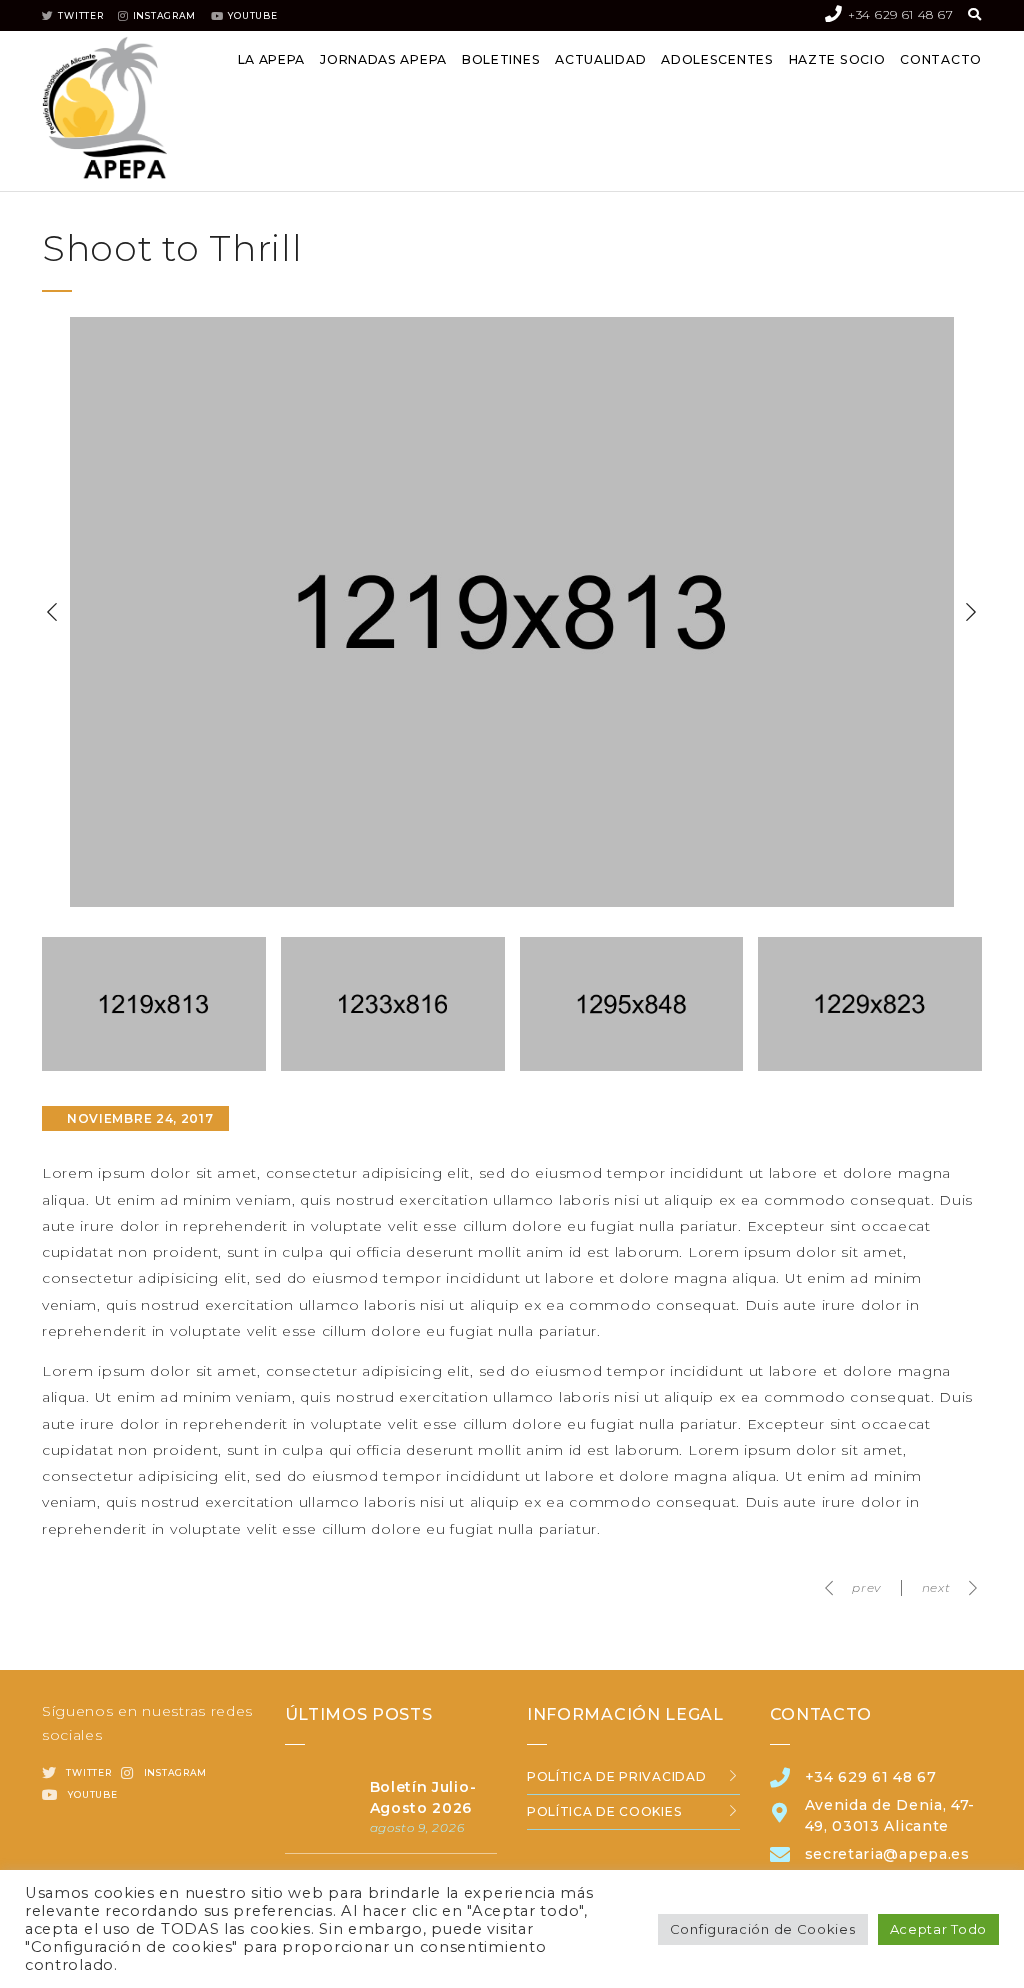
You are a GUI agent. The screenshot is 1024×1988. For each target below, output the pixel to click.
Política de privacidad (616, 1776)
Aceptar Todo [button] (938, 1929)
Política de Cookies (604, 1811)
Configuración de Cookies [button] (763, 1929)
